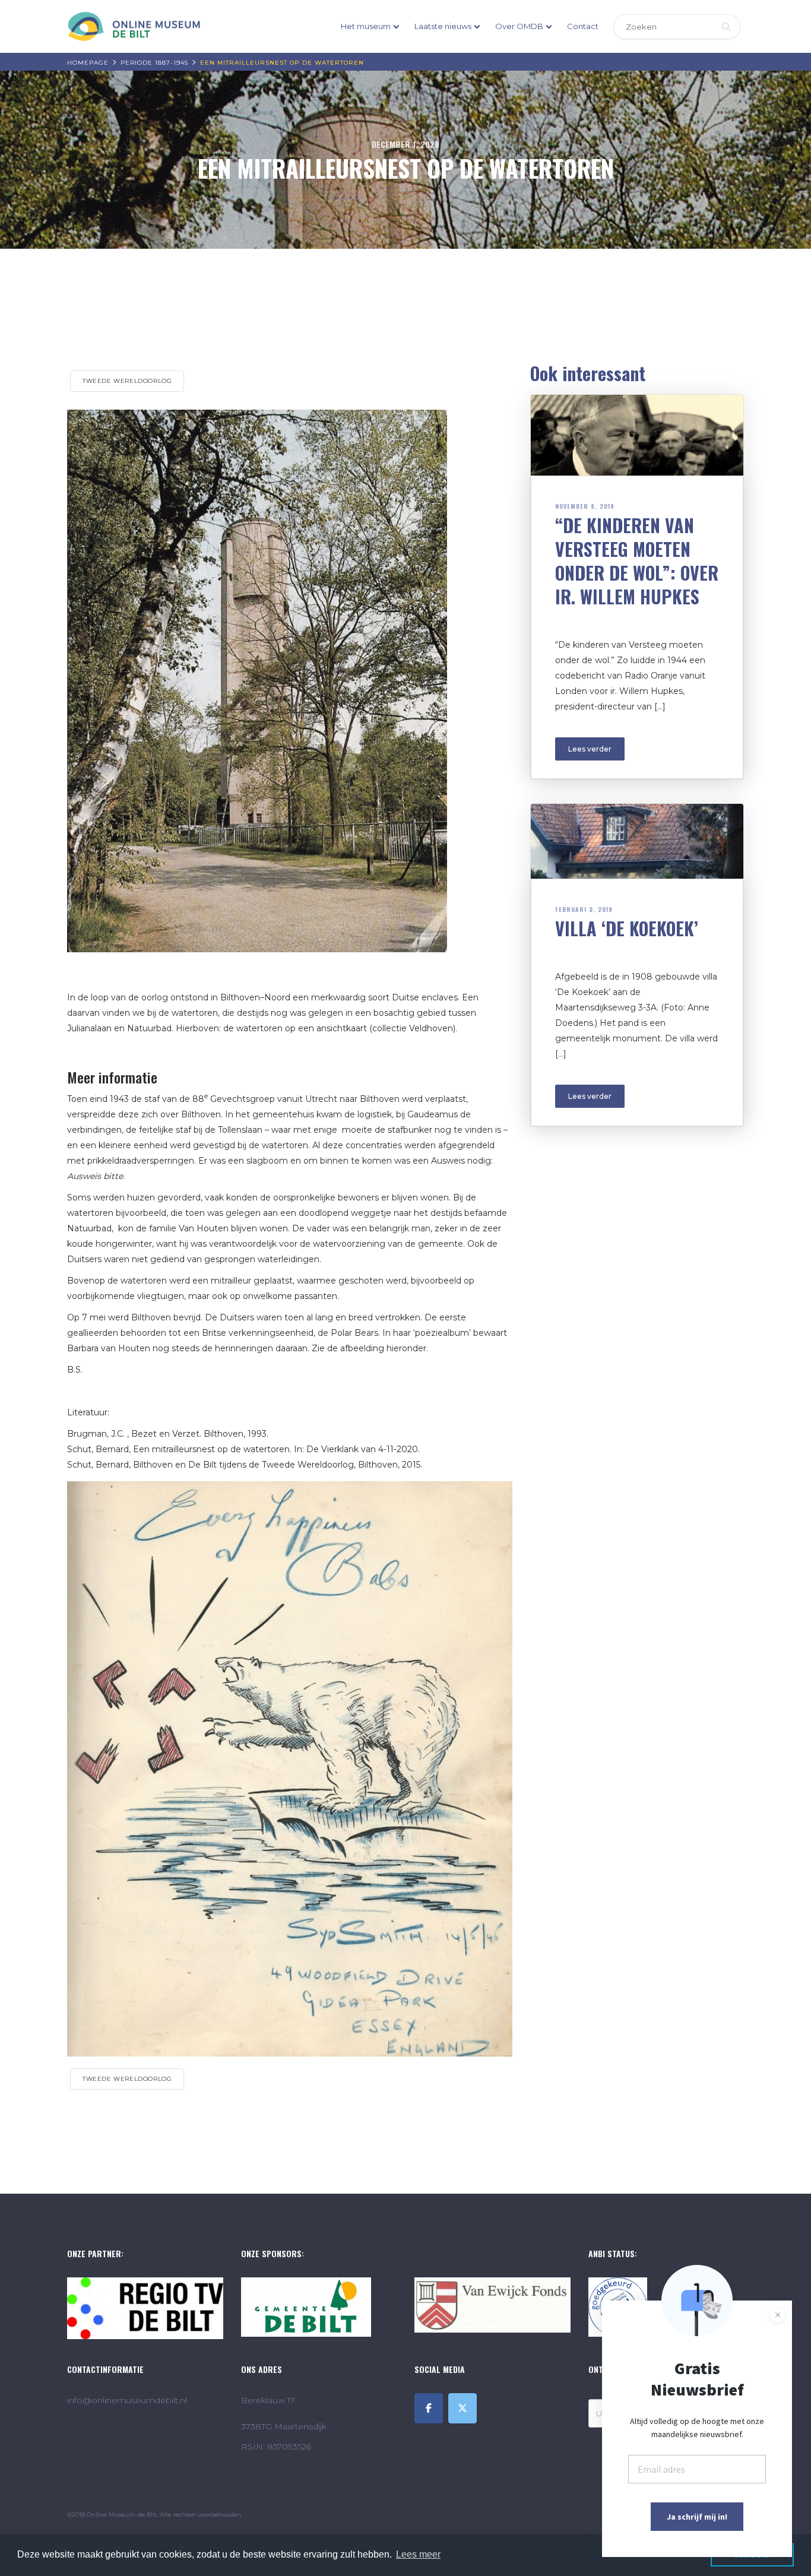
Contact (583, 26)
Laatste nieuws (443, 26)
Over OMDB (519, 26)
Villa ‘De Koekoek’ (627, 928)
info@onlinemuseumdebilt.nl (127, 2400)
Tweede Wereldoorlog (127, 381)
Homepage (88, 63)
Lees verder (590, 749)
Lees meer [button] (418, 2554)
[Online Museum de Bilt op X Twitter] (462, 2408)
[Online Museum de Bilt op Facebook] (429, 2408)
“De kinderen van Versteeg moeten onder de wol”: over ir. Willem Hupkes (637, 561)
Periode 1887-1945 (154, 63)
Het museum (366, 26)
